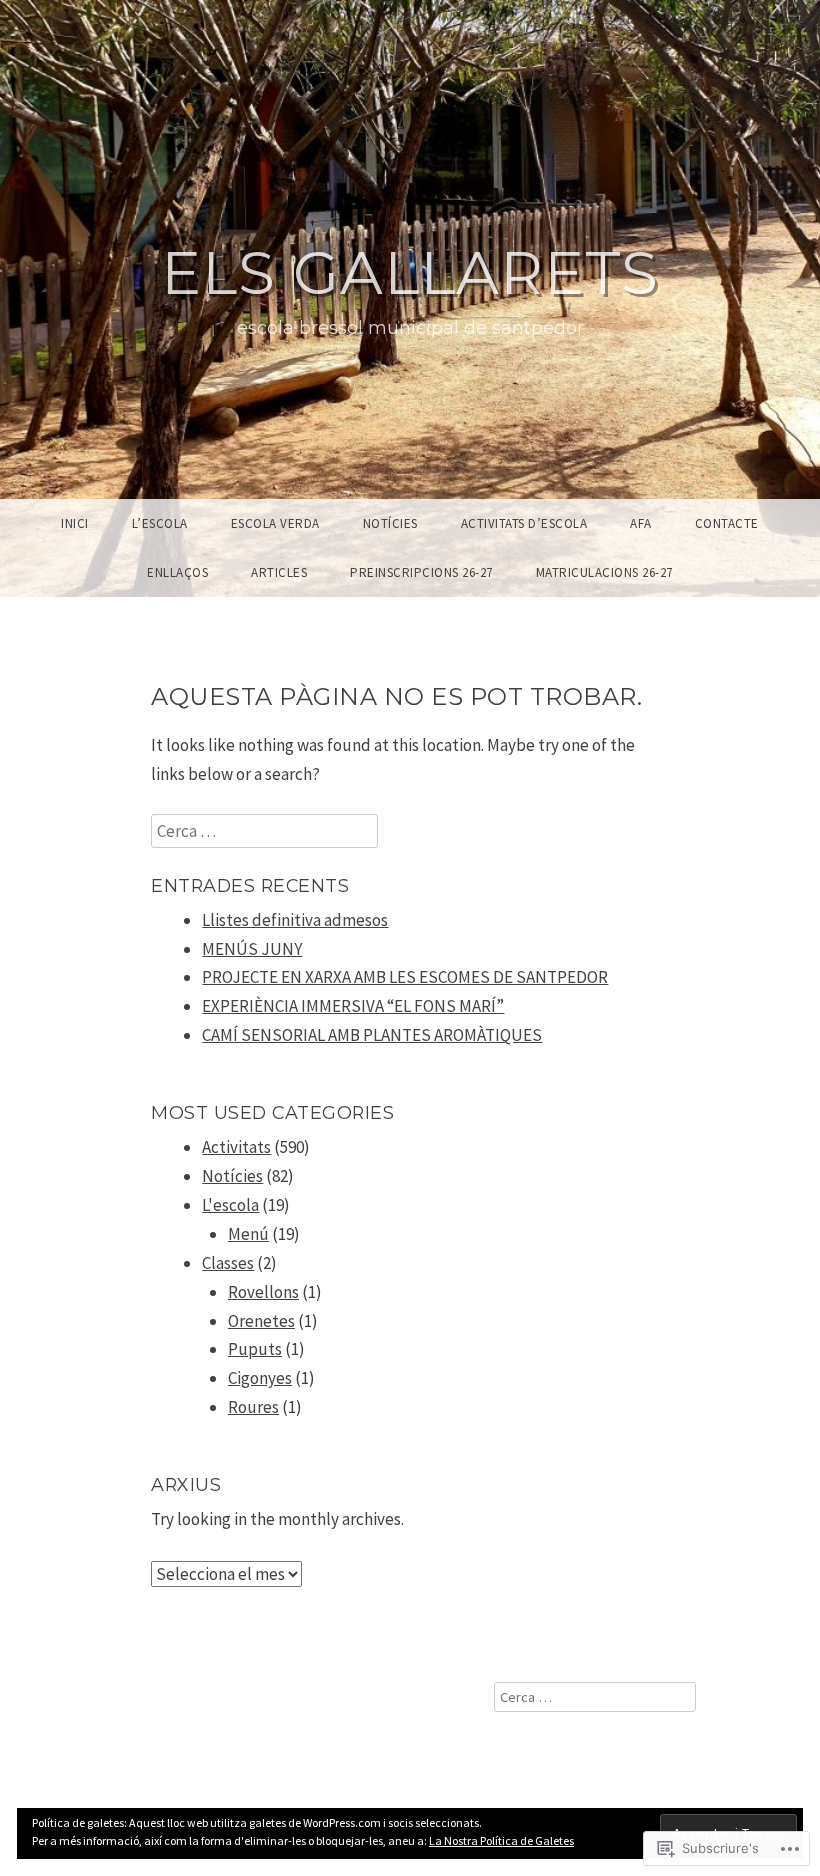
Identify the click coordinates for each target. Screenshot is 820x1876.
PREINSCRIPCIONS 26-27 (421, 572)
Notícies (390, 523)
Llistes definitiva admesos (295, 920)
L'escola (230, 1205)
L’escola (160, 523)
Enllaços (177, 572)
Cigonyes (260, 1378)
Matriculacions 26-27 (604, 572)
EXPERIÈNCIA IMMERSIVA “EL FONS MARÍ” (353, 1006)
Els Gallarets (410, 272)
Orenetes (261, 1321)
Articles (279, 572)
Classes (228, 1263)
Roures (253, 1407)
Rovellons (263, 1292)
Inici (75, 523)
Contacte (727, 523)
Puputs (255, 1349)
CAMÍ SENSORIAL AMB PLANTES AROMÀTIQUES (372, 1035)
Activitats (236, 1147)
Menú (248, 1234)
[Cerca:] (264, 831)
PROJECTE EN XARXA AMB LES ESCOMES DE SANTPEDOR (405, 977)
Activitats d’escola (524, 523)
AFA (641, 523)
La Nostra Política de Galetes (501, 1840)
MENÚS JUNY (252, 949)
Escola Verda (275, 523)
